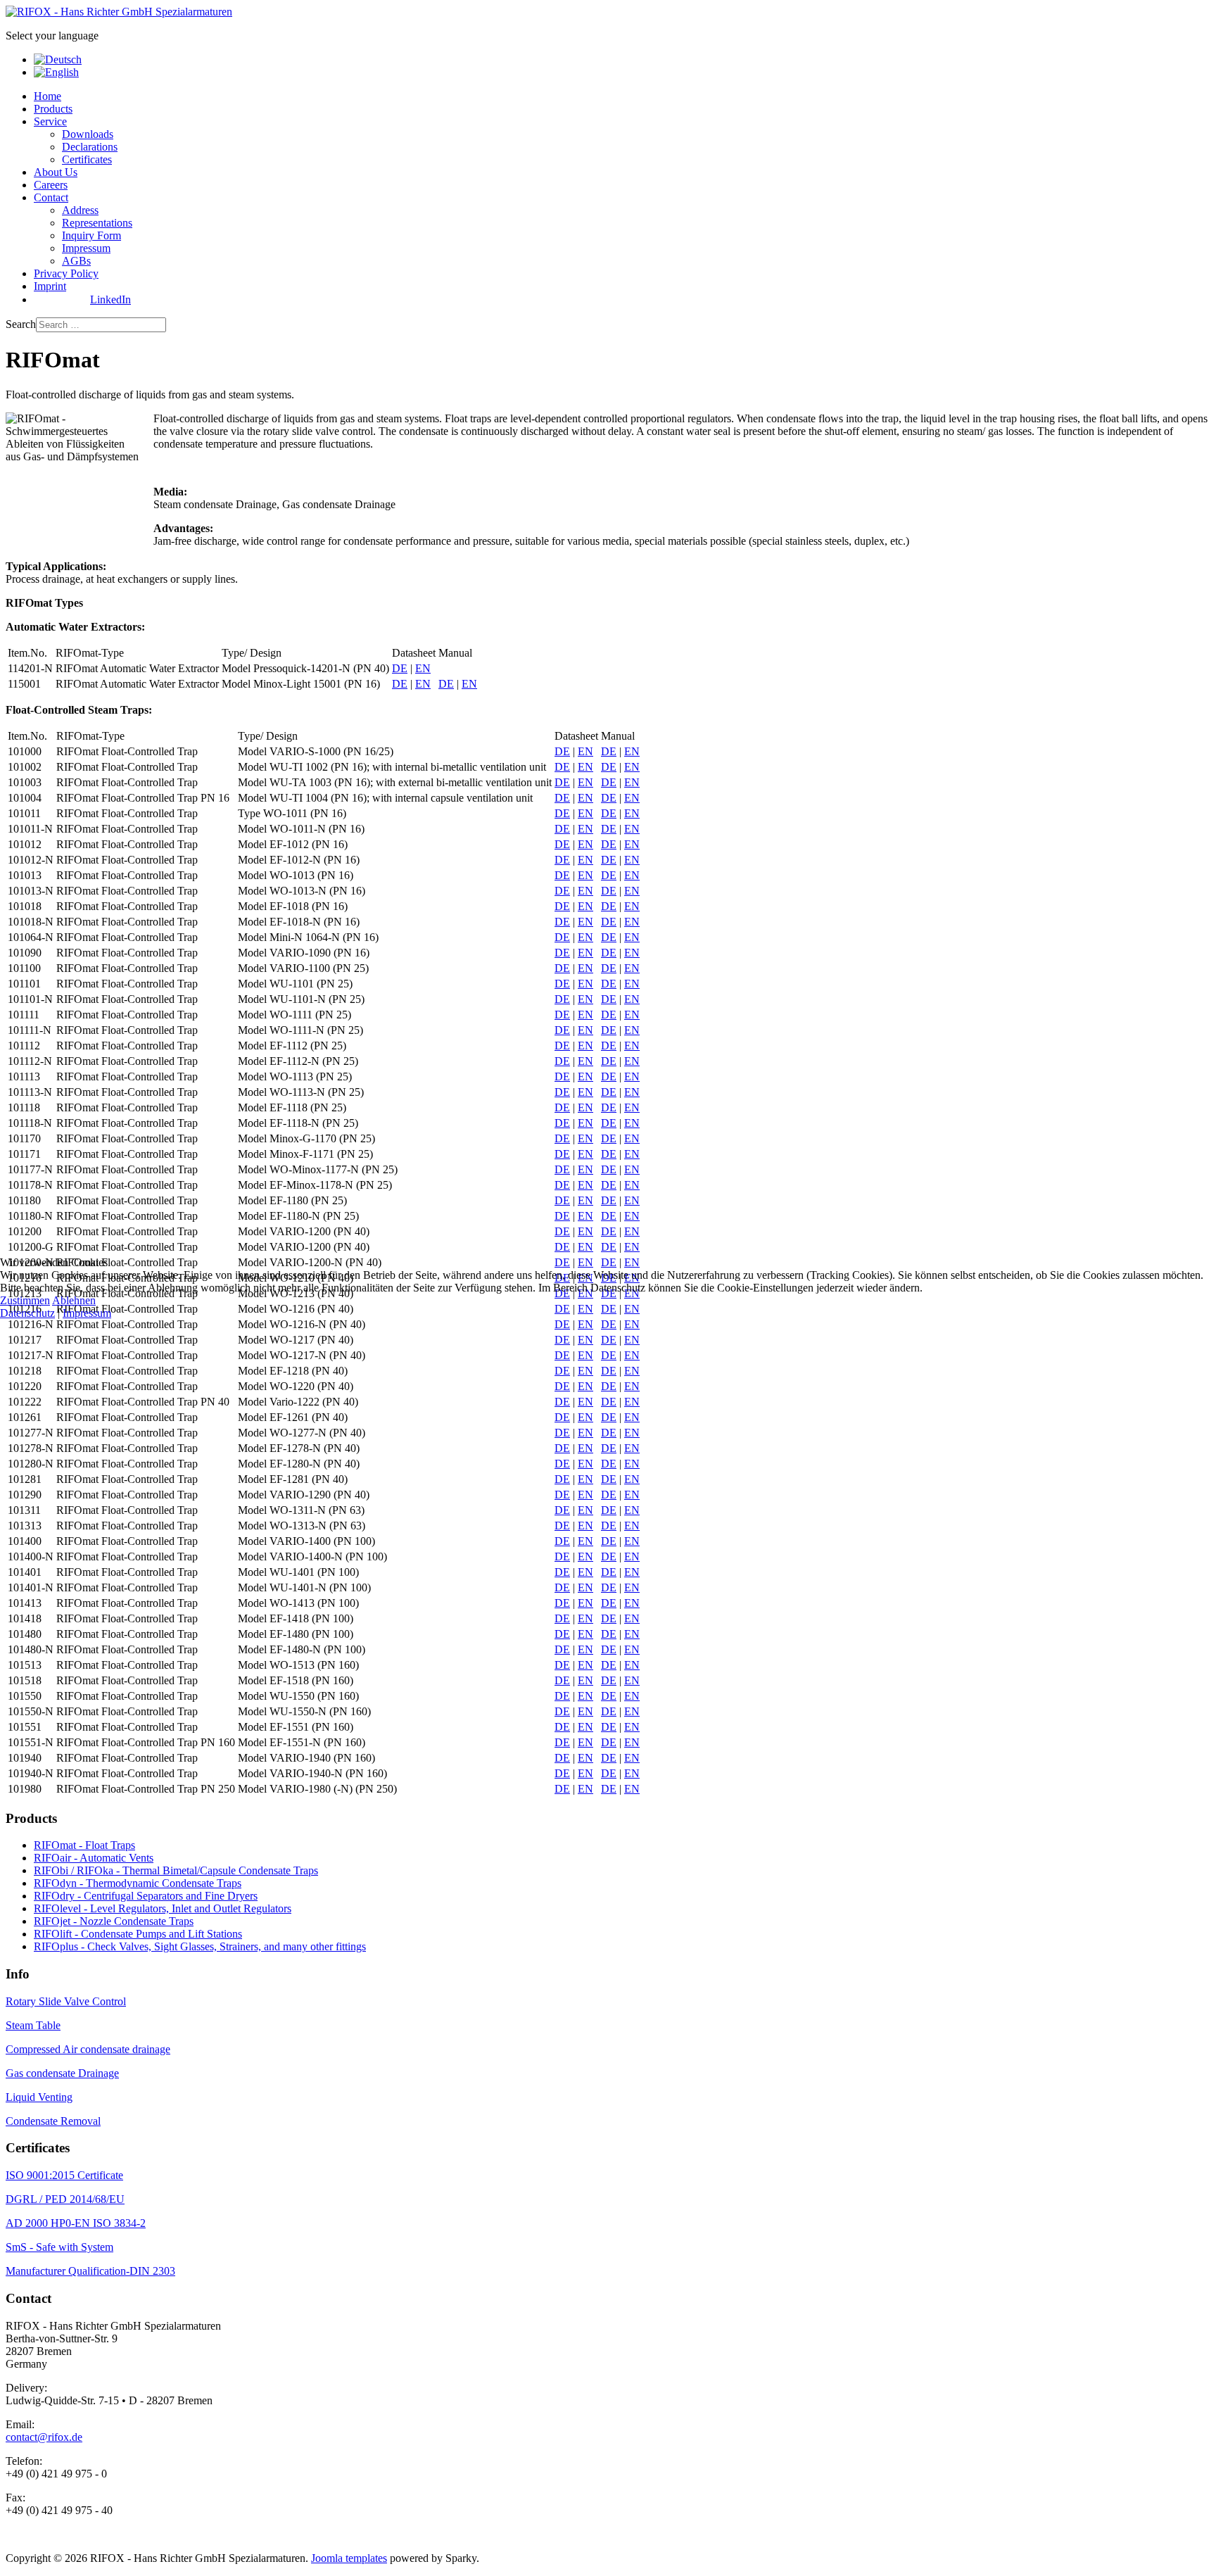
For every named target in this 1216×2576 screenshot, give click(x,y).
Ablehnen (74, 1300)
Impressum (87, 1313)
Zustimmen (25, 1300)
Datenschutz (27, 1313)
